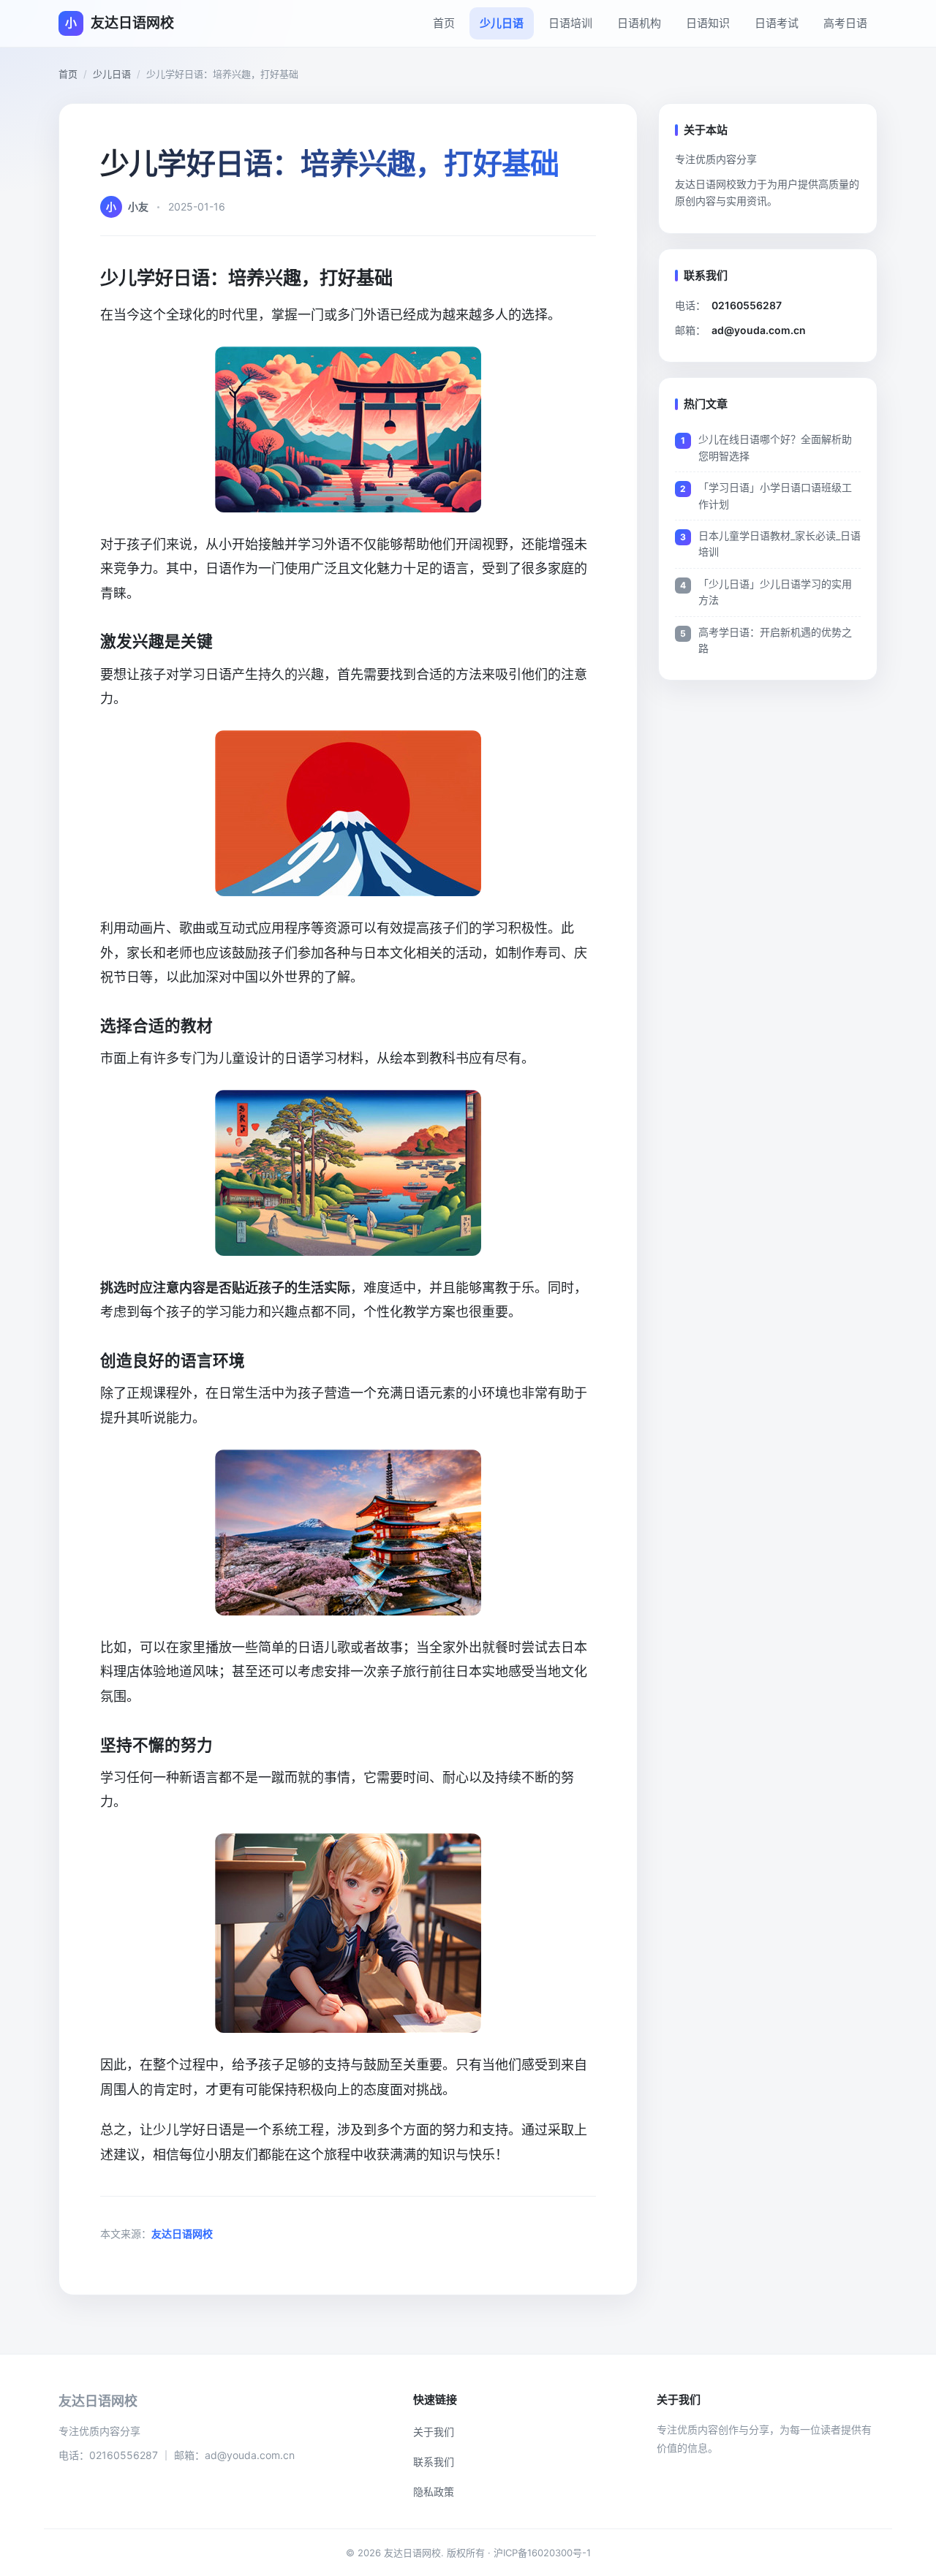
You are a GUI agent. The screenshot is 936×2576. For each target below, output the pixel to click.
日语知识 (708, 23)
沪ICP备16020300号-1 (542, 2553)
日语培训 (570, 23)
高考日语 (845, 23)
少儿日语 (502, 23)
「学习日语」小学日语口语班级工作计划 (775, 495)
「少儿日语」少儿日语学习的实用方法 (775, 592)
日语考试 (777, 23)
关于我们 (434, 2432)
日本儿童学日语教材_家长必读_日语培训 (780, 543)
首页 (444, 23)
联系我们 (434, 2462)
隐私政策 (434, 2492)
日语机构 (639, 23)
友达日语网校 (182, 2234)
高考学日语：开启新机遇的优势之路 (775, 640)
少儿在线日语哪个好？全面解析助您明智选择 (775, 447)
